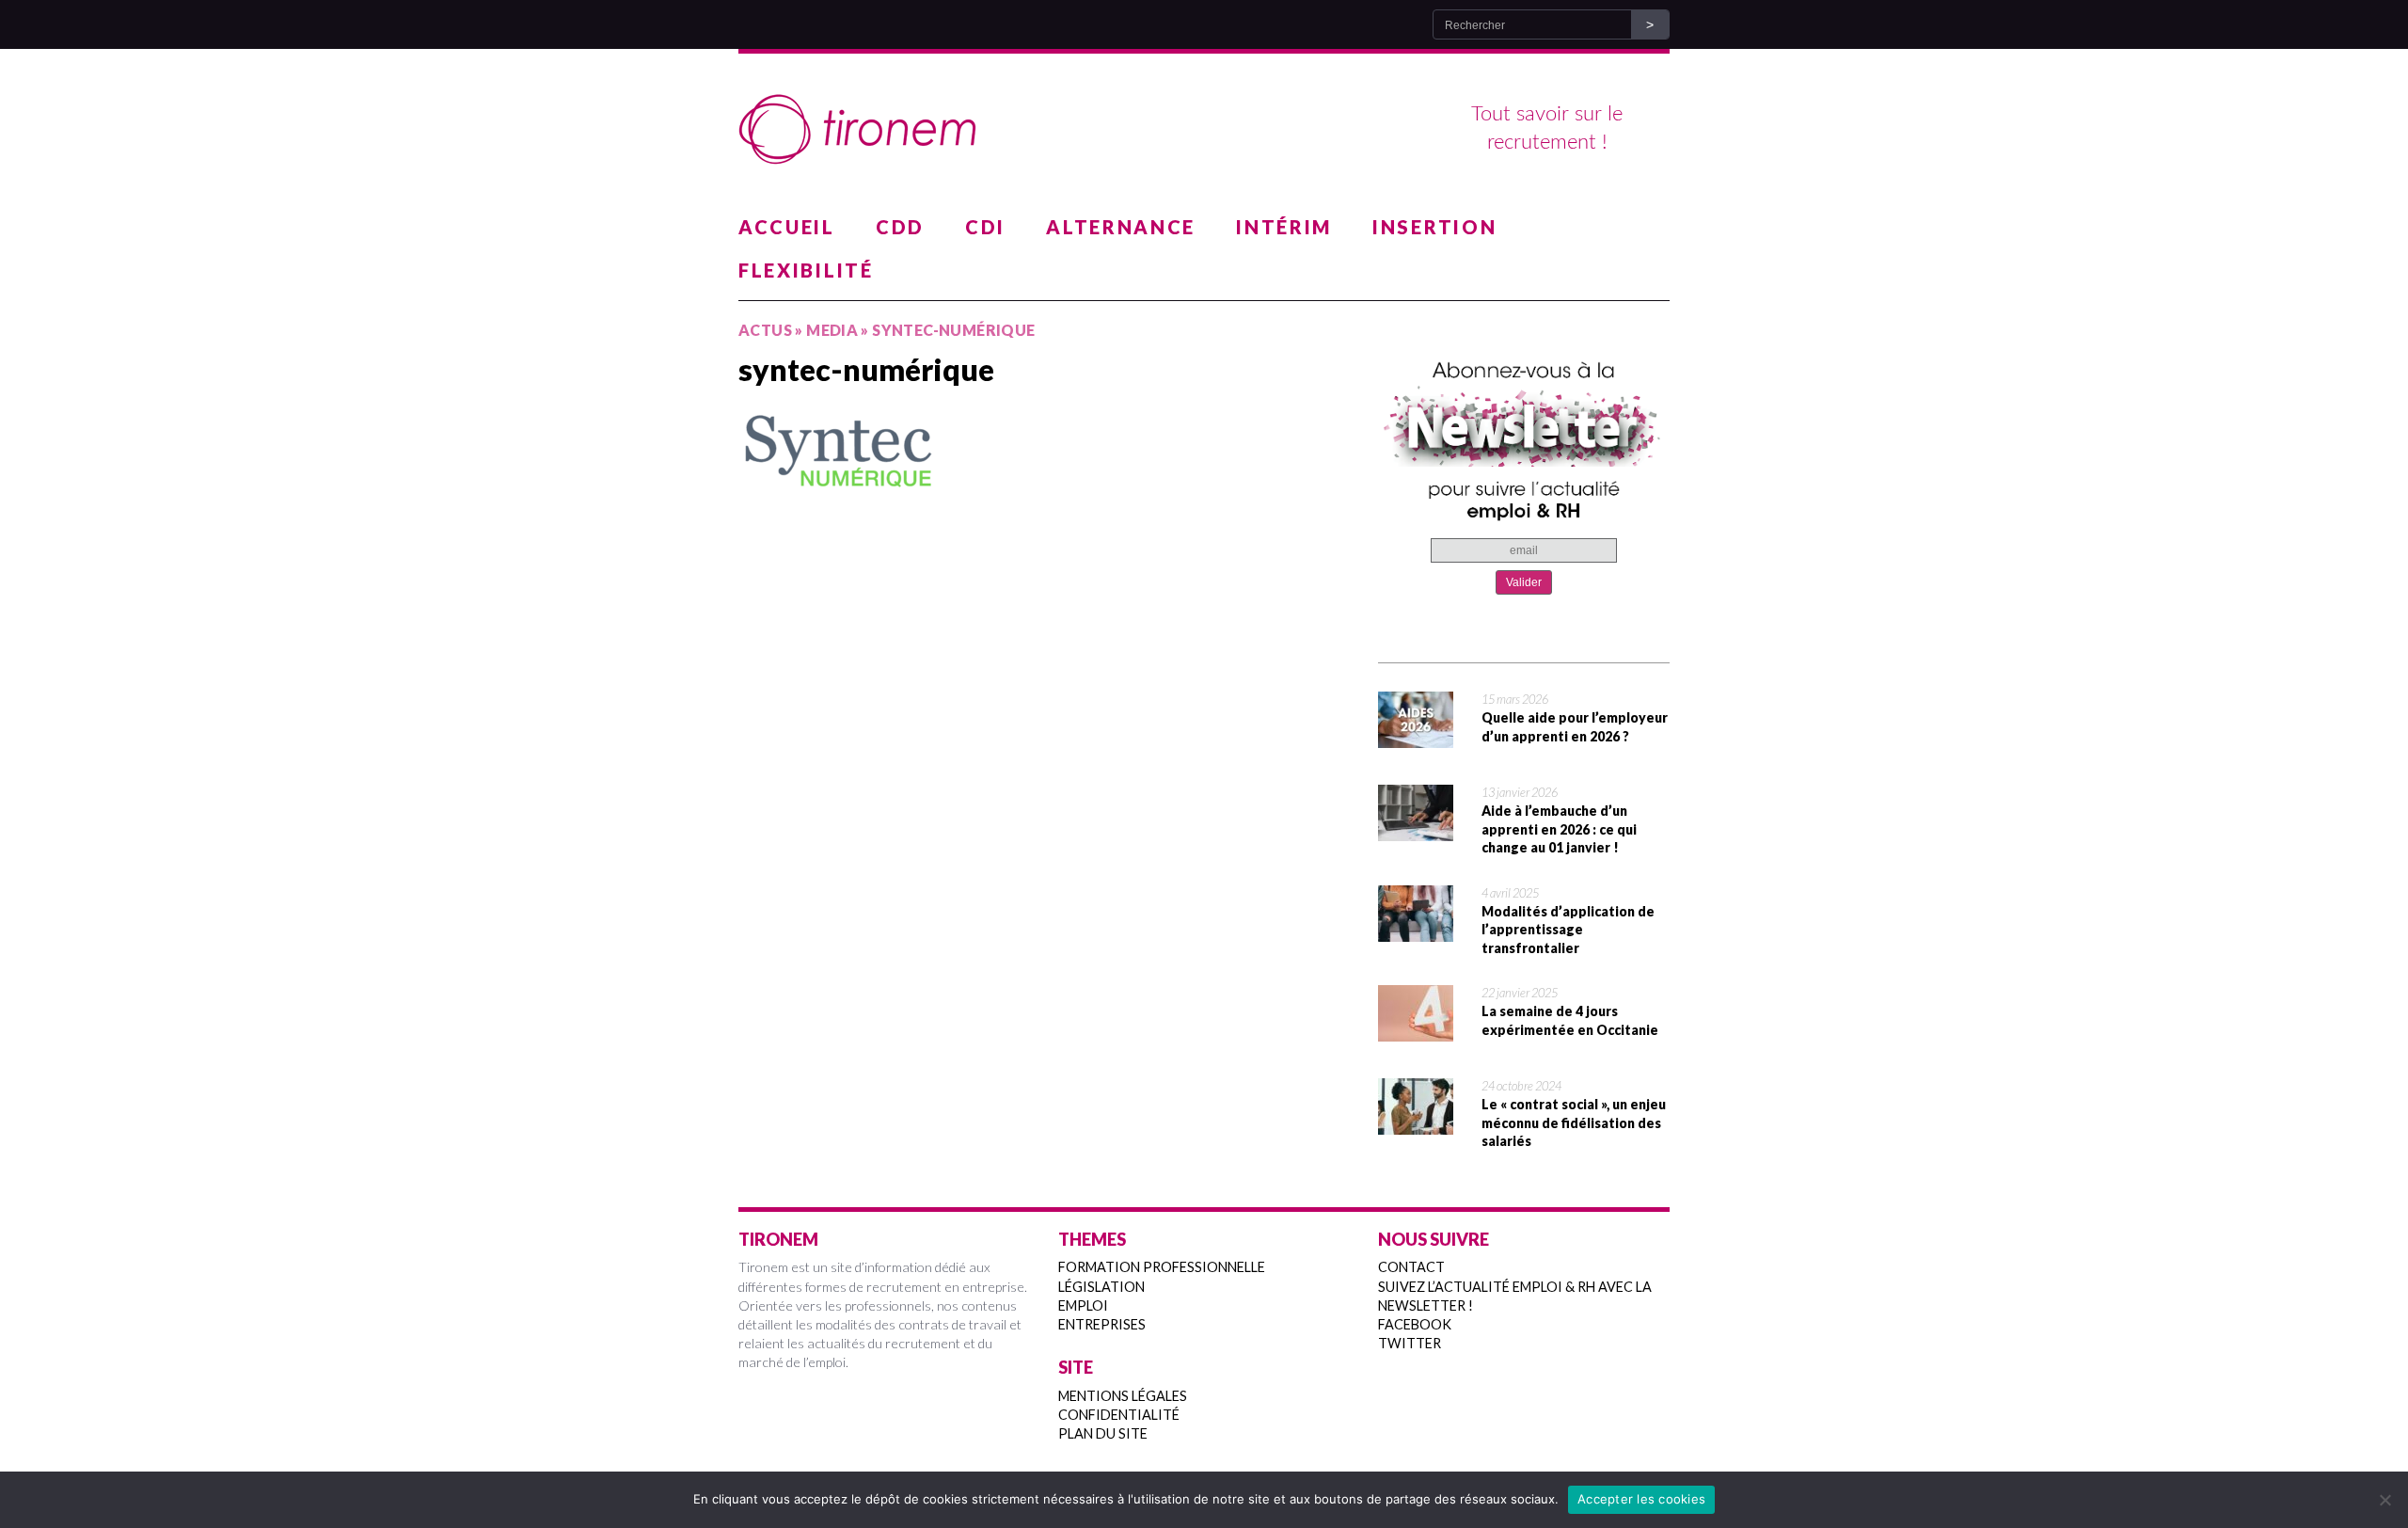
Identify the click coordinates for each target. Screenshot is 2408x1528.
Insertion (1434, 227)
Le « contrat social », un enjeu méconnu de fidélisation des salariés (1574, 1122)
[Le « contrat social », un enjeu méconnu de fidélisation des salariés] (1416, 1122)
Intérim (1284, 227)
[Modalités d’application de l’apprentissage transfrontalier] (1416, 930)
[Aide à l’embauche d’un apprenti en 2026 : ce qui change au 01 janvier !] (1416, 829)
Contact (1411, 1267)
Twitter (1410, 1343)
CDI (985, 227)
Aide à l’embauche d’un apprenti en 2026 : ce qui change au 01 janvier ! (1559, 829)
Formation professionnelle (1162, 1267)
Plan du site (1103, 1433)
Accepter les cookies (1641, 1499)
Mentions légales (1123, 1396)
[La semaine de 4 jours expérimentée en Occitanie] (1416, 1029)
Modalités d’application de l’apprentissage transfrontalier (1568, 930)
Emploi (1083, 1305)
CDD (900, 227)
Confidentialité (1119, 1415)
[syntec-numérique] (1044, 451)
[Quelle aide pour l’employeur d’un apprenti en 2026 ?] (1416, 736)
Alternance (1121, 227)
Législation (1101, 1287)
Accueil (787, 227)
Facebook (1415, 1324)
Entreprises (1102, 1324)
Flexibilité (806, 270)
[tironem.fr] (1204, 130)
